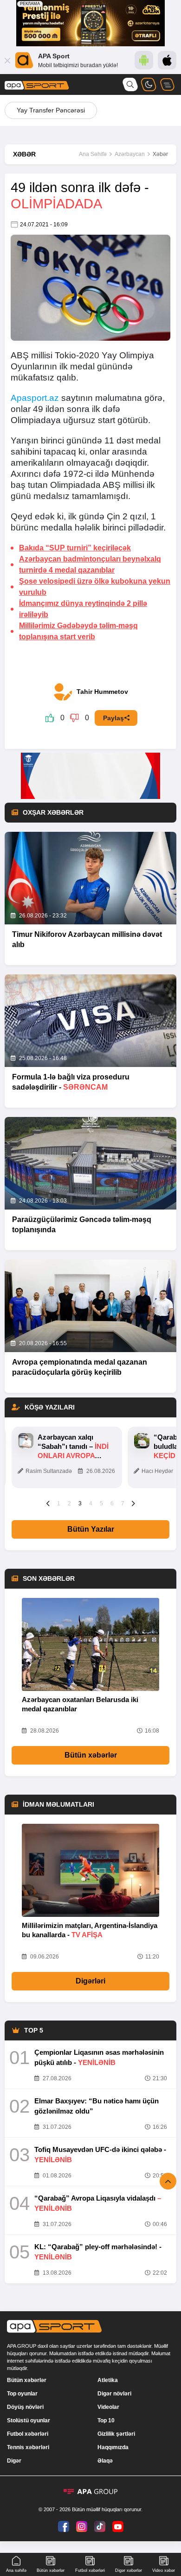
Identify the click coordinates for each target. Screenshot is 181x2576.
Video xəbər (164, 2570)
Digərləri (90, 1981)
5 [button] (101, 1503)
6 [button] (112, 1503)
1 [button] (59, 1503)
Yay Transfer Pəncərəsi (51, 110)
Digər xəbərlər (129, 2570)
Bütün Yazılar (91, 1529)
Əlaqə (105, 2461)
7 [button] (123, 1503)
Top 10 (106, 2420)
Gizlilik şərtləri (116, 2434)
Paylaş (113, 718)
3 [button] (80, 1503)
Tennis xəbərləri (28, 2447)
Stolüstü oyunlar (29, 2420)
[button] (48, 1503)
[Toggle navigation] (167, 84)
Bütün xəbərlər (91, 1755)
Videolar (108, 2407)
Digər (14, 2461)
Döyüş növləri (25, 2407)
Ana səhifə (16, 2570)
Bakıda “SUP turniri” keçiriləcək (75, 548)
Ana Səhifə (93, 154)
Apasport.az (35, 398)
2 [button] (69, 1503)
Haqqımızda (113, 2447)
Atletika (108, 2380)
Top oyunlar (22, 2394)
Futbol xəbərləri (28, 2434)
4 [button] (91, 1503)
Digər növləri (114, 2394)
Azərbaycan (130, 154)
